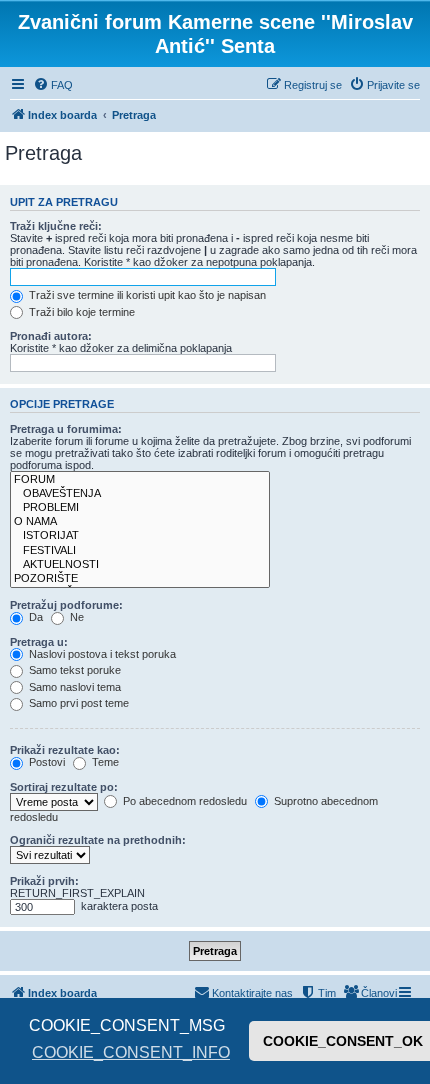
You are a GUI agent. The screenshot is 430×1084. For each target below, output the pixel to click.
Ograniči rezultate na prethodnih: (98, 840)
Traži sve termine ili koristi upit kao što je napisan (146, 295)
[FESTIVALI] (140, 551)
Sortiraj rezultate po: (64, 787)
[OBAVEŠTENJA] (140, 494)
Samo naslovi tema (73, 687)
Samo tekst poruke (73, 670)
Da (34, 617)
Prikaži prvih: (44, 881)
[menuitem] (53, 85)
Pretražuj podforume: (66, 605)
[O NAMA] (140, 522)
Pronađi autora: (51, 336)
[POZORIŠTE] (140, 579)
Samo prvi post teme (77, 703)
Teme (104, 762)
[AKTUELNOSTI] (140, 565)
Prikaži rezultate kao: (65, 750)
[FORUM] (140, 480)
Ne (75, 617)
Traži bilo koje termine (80, 312)
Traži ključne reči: (56, 226)
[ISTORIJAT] (140, 536)
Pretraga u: (39, 642)
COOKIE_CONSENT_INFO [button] (131, 1052)
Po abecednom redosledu (183, 801)
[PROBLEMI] (140, 508)
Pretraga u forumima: (66, 429)
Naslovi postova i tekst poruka (101, 654)
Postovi (45, 762)
